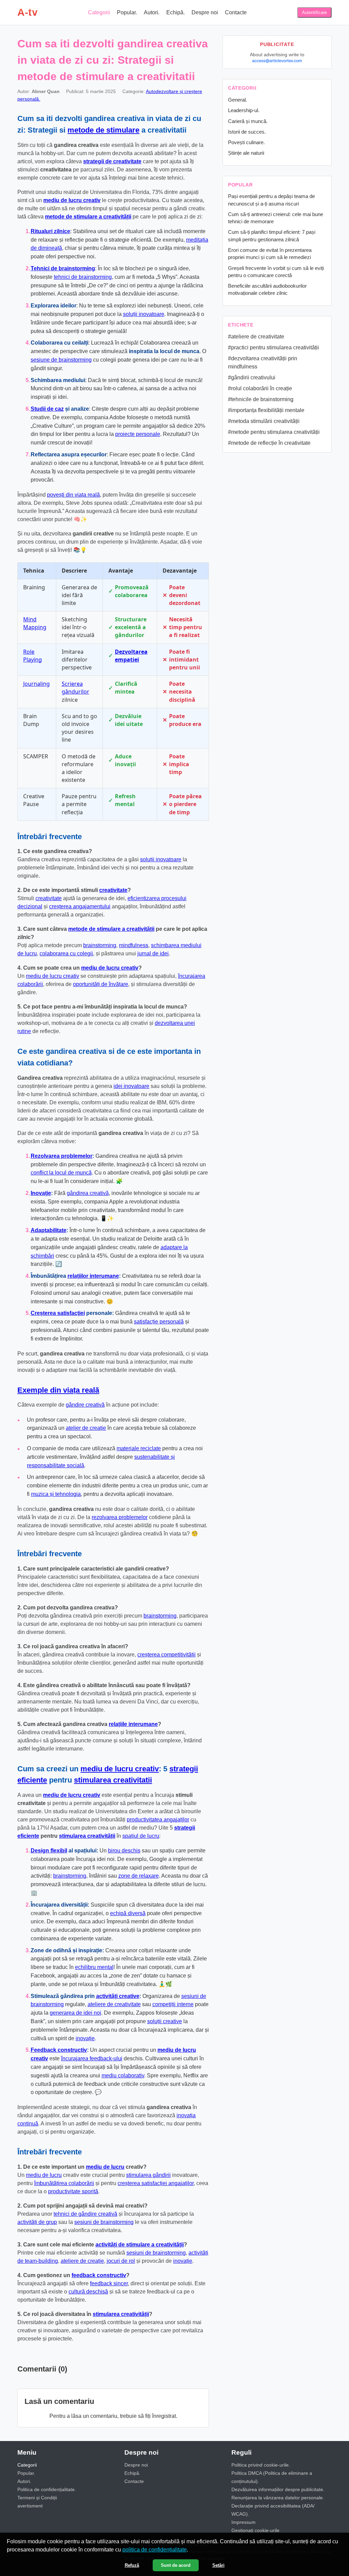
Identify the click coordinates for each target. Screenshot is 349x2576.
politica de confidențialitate (155, 2550)
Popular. (127, 12)
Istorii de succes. (247, 132)
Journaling (36, 684)
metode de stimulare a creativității (88, 217)
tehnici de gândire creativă (85, 2214)
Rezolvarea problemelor (62, 1156)
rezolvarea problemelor (120, 1517)
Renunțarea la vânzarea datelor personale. (278, 2498)
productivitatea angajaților (158, 1820)
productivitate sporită (73, 2191)
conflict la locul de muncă (61, 1173)
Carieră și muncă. (248, 121)
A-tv (27, 12)
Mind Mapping (35, 623)
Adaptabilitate (49, 1230)
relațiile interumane (133, 1724)
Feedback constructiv (59, 2050)
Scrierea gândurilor (75, 688)
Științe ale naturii (246, 153)
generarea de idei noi (75, 2013)
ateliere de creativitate (114, 2004)
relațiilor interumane (93, 1276)
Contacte (236, 12)
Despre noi (205, 12)
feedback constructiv (99, 2275)
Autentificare (314, 12)
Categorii (99, 12)
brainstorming (100, 945)
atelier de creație (86, 1428)
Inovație (41, 1193)
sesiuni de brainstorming (104, 2222)
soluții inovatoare (144, 314)
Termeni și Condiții (37, 2498)
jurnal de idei (153, 953)
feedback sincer (109, 2283)
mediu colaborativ (123, 2075)
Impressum (244, 2522)
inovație (85, 2038)
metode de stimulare (103, 130)
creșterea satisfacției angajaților (156, 2183)
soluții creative (165, 2021)
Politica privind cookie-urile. (261, 2465)
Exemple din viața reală (58, 1390)
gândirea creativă (88, 1193)
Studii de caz (47, 409)
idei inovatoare (131, 1086)
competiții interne (173, 2004)
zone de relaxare (139, 1876)
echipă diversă (128, 1913)
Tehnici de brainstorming (63, 268)
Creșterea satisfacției (58, 1313)
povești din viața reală (73, 495)
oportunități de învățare (101, 984)
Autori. (152, 12)
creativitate (113, 890)
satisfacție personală (159, 1322)
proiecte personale (138, 434)
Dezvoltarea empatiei (131, 656)
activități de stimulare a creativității (140, 2245)
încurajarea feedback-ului (92, 2058)
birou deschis (124, 1851)
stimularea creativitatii (113, 1780)
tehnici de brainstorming (83, 277)
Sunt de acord (176, 2565)
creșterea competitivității (166, 1655)
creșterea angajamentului (80, 906)
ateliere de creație (82, 2261)
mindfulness (134, 945)
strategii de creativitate (112, 161)
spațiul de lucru (141, 1836)
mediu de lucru (105, 2167)
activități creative (118, 1996)
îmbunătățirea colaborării (64, 2183)
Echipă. (176, 12)
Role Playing (33, 656)
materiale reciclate (139, 1448)
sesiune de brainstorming (61, 360)
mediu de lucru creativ (72, 200)
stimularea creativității (87, 1836)
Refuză (132, 2565)
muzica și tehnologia (56, 1494)
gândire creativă (85, 1405)
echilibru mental (94, 1967)
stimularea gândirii (148, 2175)
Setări (218, 2565)
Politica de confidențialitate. (47, 2489)
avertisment (30, 2506)
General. (238, 100)
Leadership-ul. (244, 110)
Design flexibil (49, 1851)
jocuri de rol (121, 2261)
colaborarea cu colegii (66, 953)
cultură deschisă (88, 2292)
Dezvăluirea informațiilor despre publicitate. (278, 2489)
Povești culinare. (246, 142)
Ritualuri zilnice (50, 231)
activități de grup (37, 2222)
